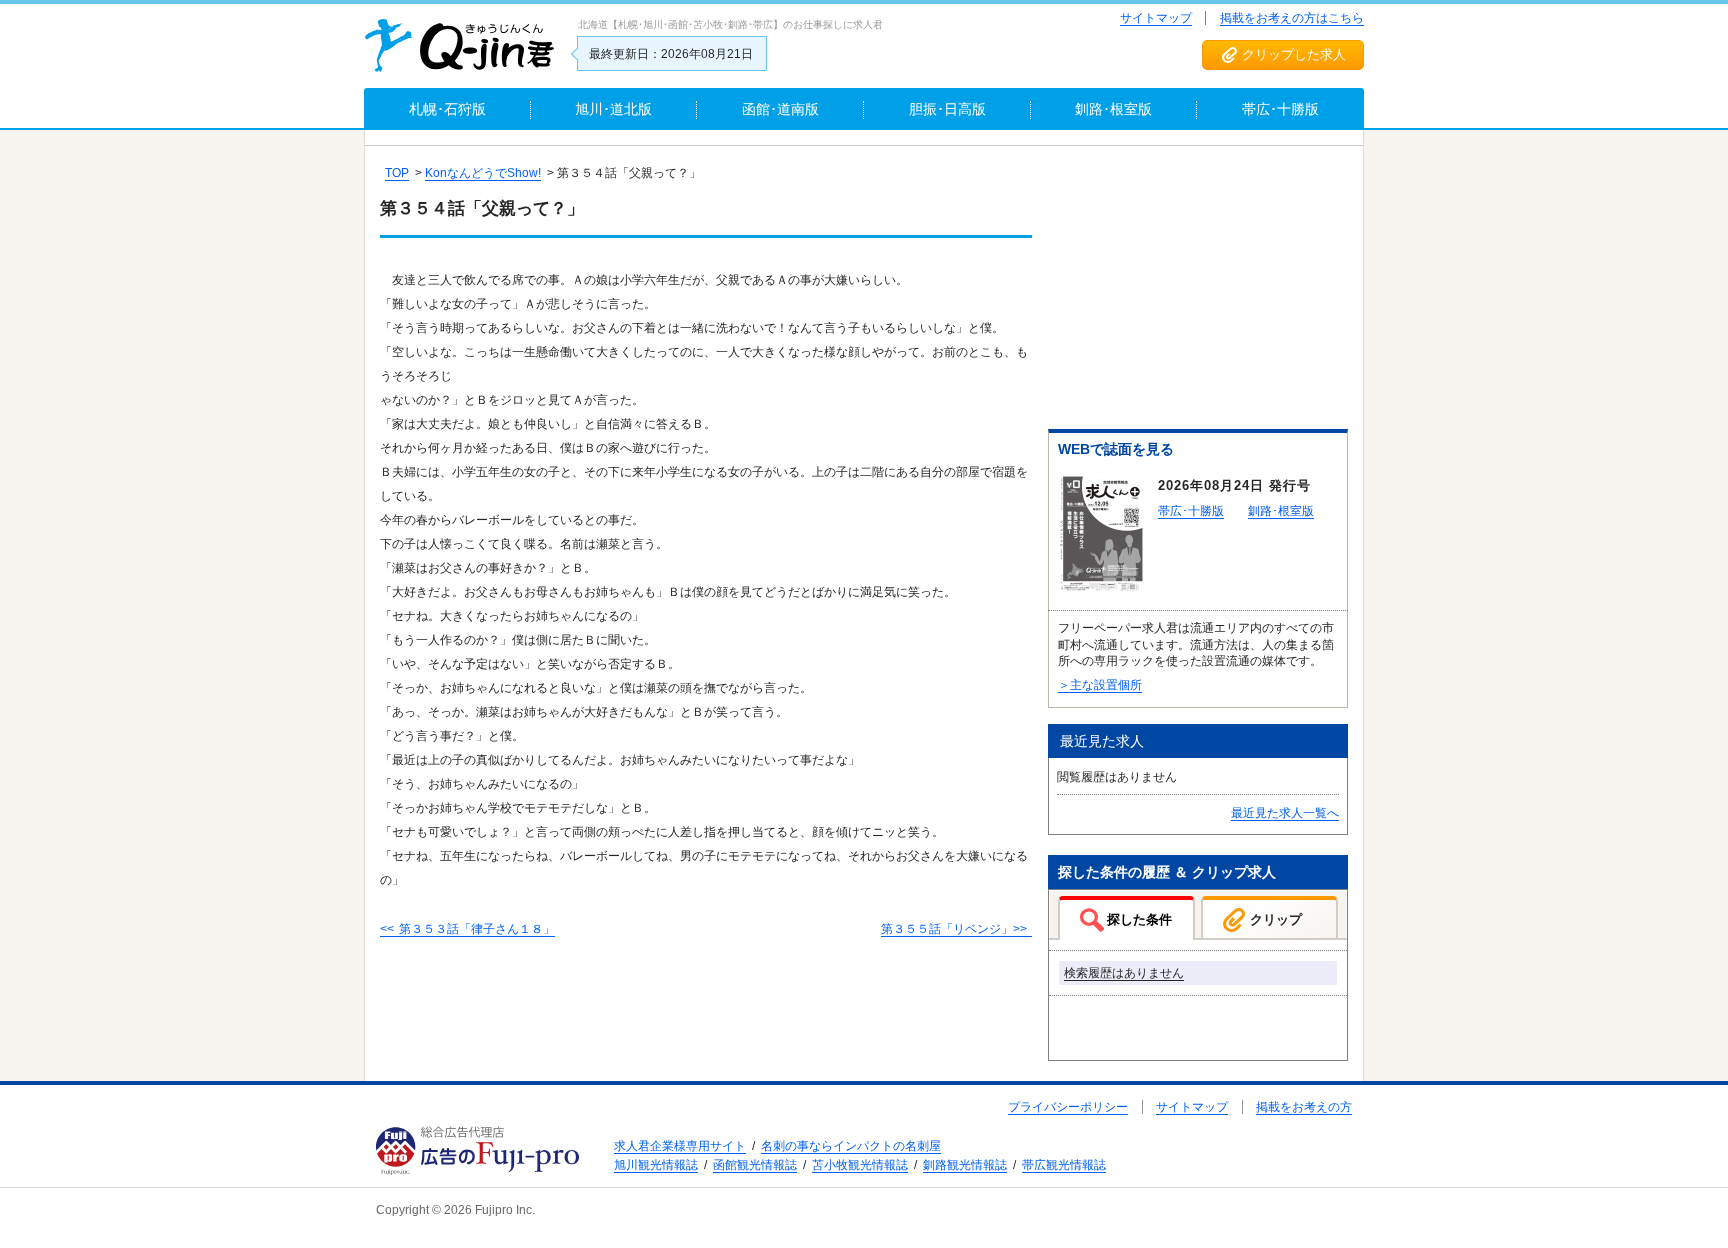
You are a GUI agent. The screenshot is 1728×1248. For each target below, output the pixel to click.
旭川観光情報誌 (656, 1165)
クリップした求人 (1294, 54)
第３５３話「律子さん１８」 (477, 929)
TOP (397, 173)
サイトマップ (1156, 18)
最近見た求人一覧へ (1285, 813)
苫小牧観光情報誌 (860, 1165)
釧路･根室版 (1281, 511)
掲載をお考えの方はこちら (1292, 18)
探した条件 (1139, 919)
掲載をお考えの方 (1304, 1107)
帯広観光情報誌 (1064, 1165)
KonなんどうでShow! (483, 173)
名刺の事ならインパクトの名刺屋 (851, 1146)
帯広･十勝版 (1191, 511)
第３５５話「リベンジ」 (947, 929)
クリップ (1276, 919)
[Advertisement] (1198, 291)
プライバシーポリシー (1068, 1107)
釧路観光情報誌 (965, 1165)
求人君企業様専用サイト (680, 1146)
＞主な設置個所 (1100, 685)
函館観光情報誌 (755, 1165)
